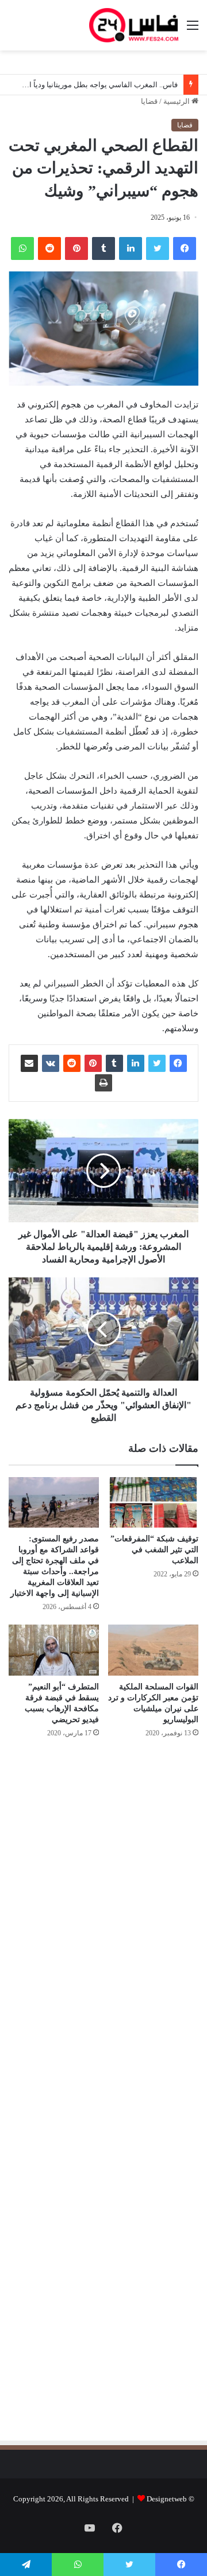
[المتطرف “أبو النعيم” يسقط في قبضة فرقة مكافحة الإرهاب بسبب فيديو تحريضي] (54, 1650)
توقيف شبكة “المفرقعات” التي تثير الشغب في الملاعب (154, 1550)
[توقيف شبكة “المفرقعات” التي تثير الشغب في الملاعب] (153, 1503)
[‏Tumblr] (103, 248)
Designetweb (167, 2499)
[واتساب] (22, 248)
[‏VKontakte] (51, 1063)
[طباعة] (103, 1083)
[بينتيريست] (76, 248)
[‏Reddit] (49, 248)
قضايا (149, 101)
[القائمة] (193, 30)
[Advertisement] (102, 1870)
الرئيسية (177, 101)
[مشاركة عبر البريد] (29, 1063)
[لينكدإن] (131, 248)
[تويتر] (158, 248)
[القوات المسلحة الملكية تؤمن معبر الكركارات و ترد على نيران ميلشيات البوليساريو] (153, 1650)
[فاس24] (134, 25)
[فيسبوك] (185, 248)
